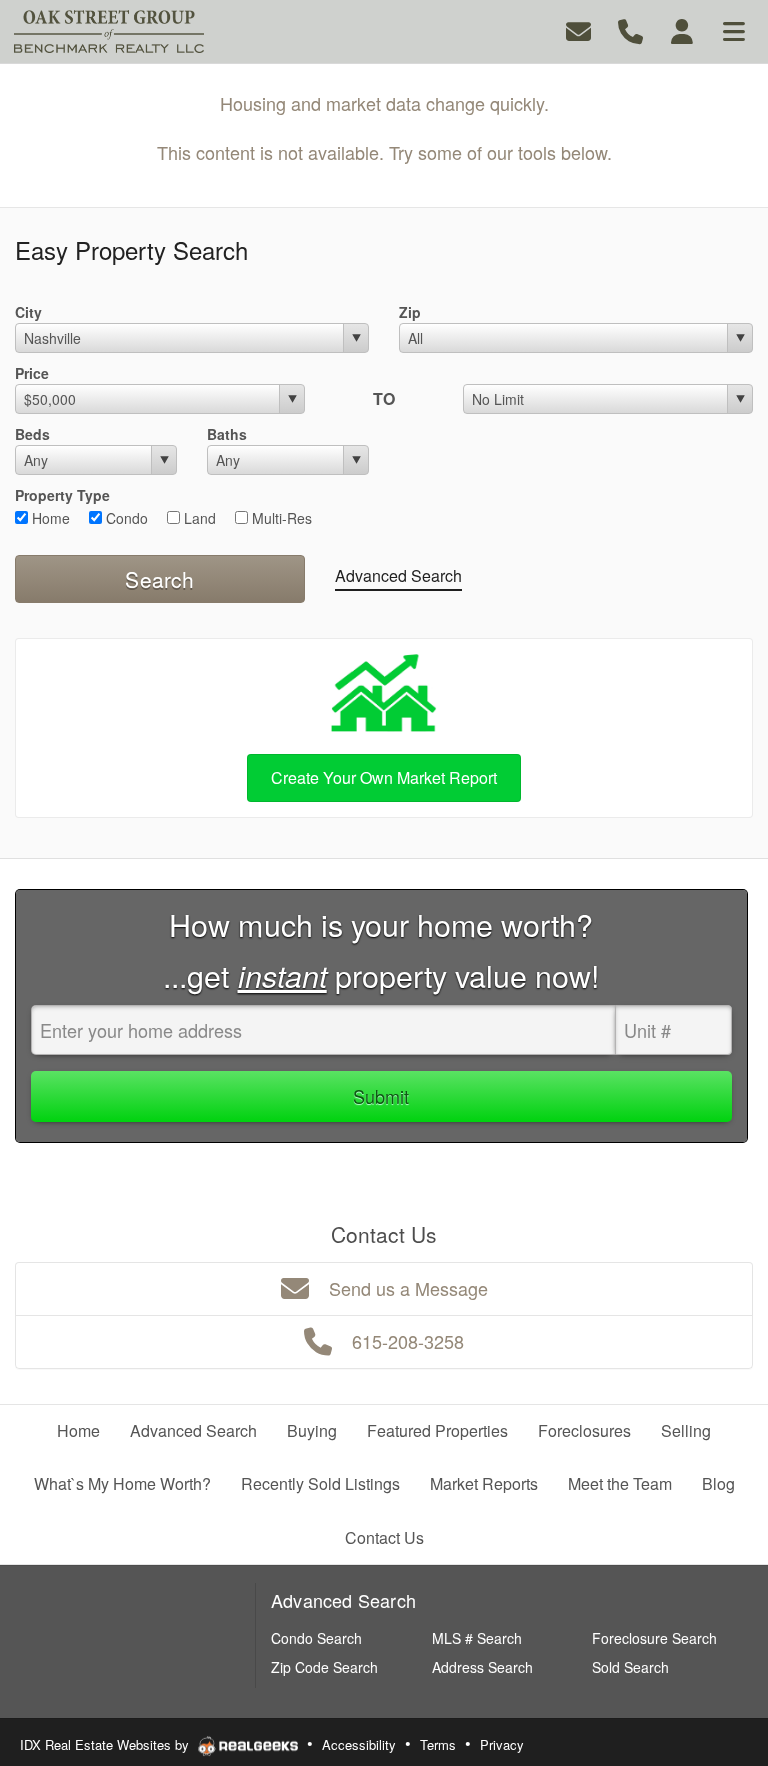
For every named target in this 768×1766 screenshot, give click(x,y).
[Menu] (734, 29)
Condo (125, 518)
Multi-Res (280, 518)
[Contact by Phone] (630, 29)
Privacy (502, 1744)
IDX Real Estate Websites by (106, 1744)
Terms (438, 1744)
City (28, 312)
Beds (32, 434)
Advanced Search (398, 575)
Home (49, 518)
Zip (410, 312)
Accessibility (359, 1744)
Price (32, 373)
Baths (227, 434)
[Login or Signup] (682, 29)
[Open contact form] (578, 29)
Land (198, 518)
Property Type (62, 495)
